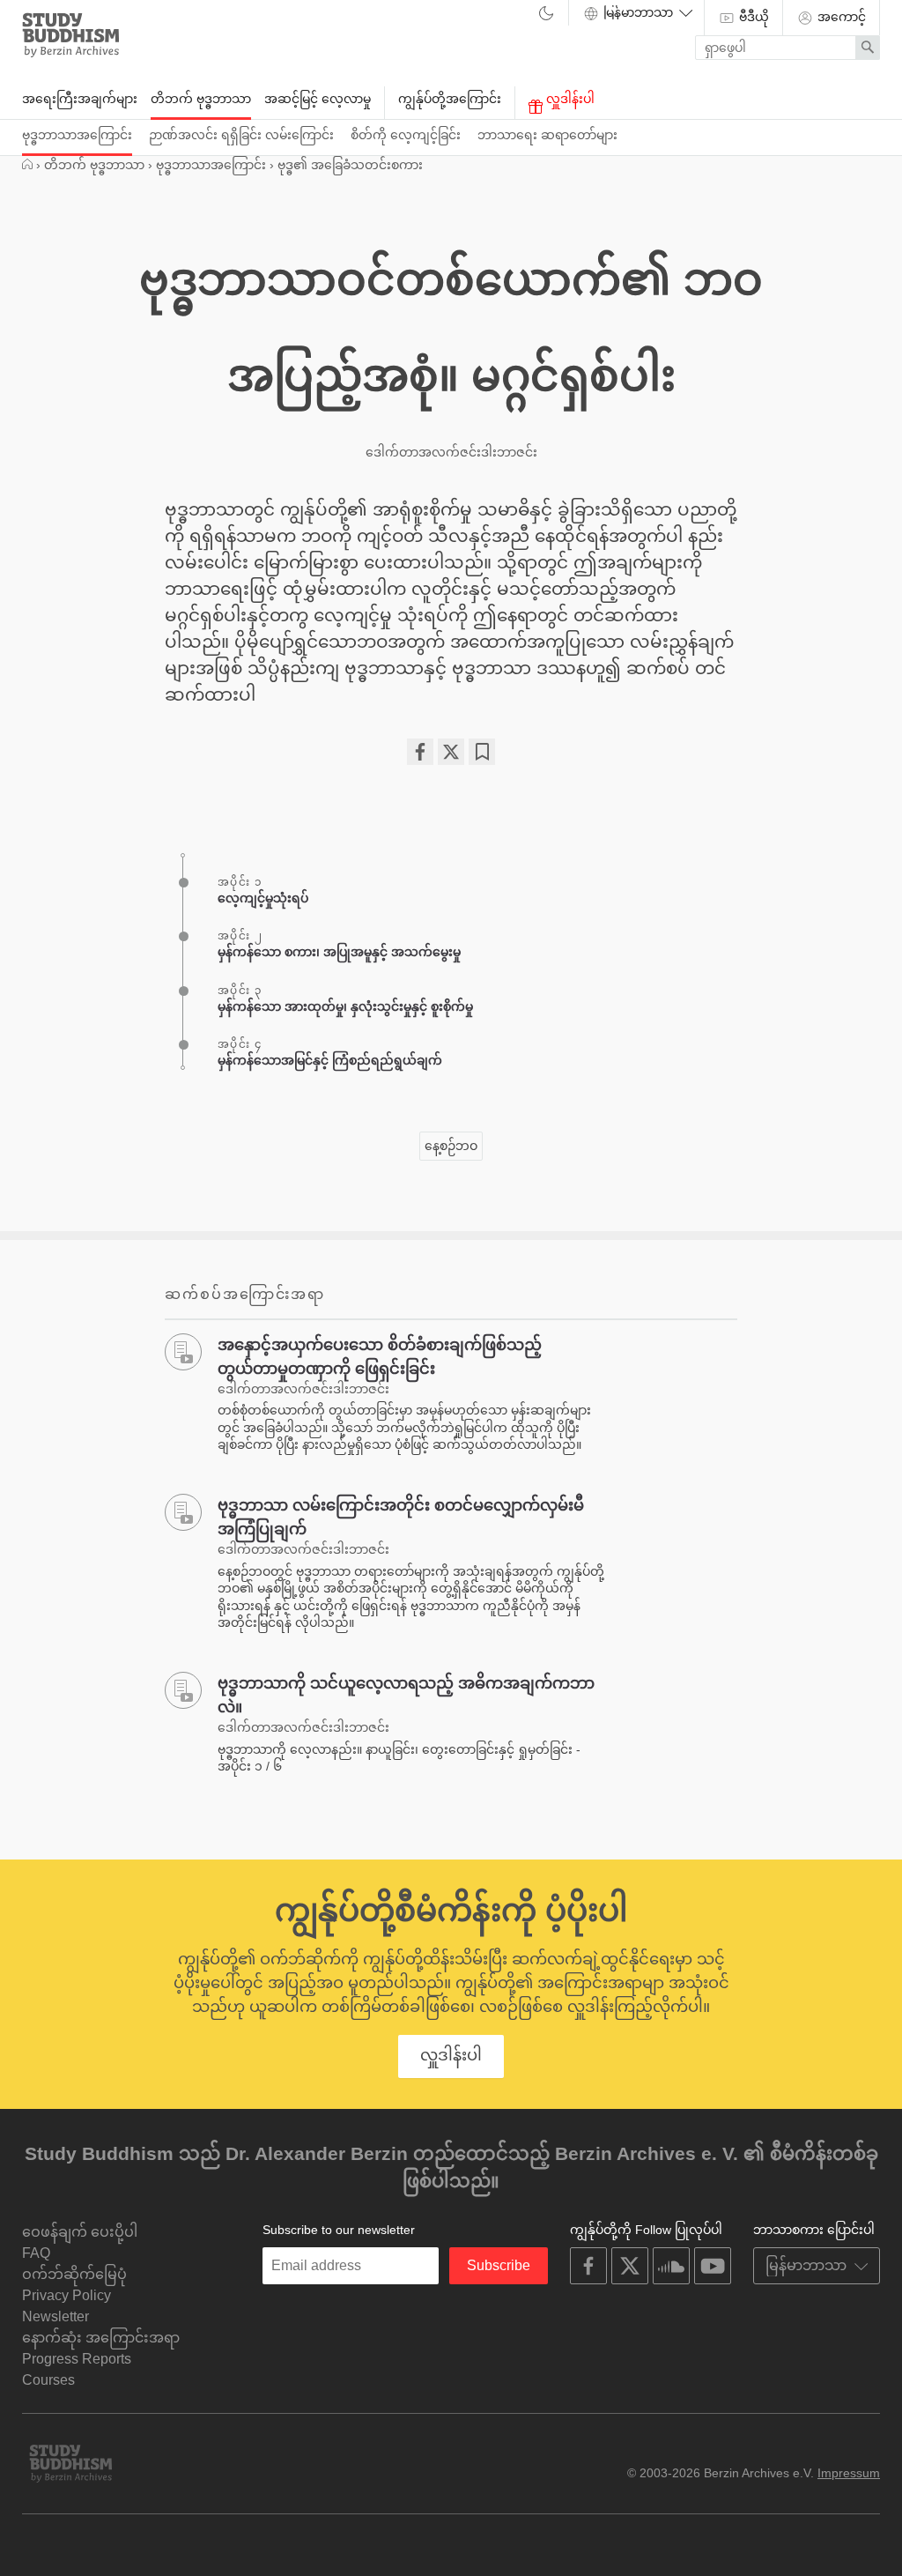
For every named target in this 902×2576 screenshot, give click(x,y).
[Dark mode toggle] (546, 14)
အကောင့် (840, 17)
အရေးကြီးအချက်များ (80, 99)
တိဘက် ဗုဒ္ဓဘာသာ (201, 99)
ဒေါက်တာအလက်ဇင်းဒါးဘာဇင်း (451, 452)
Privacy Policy (67, 2295)
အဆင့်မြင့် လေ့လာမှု (318, 99)
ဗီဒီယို (752, 17)
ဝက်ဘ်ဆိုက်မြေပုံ (74, 2274)
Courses (48, 2380)
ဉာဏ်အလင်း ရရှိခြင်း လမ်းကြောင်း (241, 135)
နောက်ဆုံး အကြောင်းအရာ (101, 2338)
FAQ (36, 2253)
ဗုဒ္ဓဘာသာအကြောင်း (77, 135)
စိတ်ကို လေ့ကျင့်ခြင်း (406, 135)
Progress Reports (77, 2359)
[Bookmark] (482, 752)
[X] (451, 752)
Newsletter (55, 2316)
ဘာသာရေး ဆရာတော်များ (547, 135)
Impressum (849, 2473)
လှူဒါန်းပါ (569, 99)
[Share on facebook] (420, 752)
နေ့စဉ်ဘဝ (451, 1146)
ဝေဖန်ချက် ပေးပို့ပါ (80, 2232)
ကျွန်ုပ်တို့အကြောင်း (450, 99)
